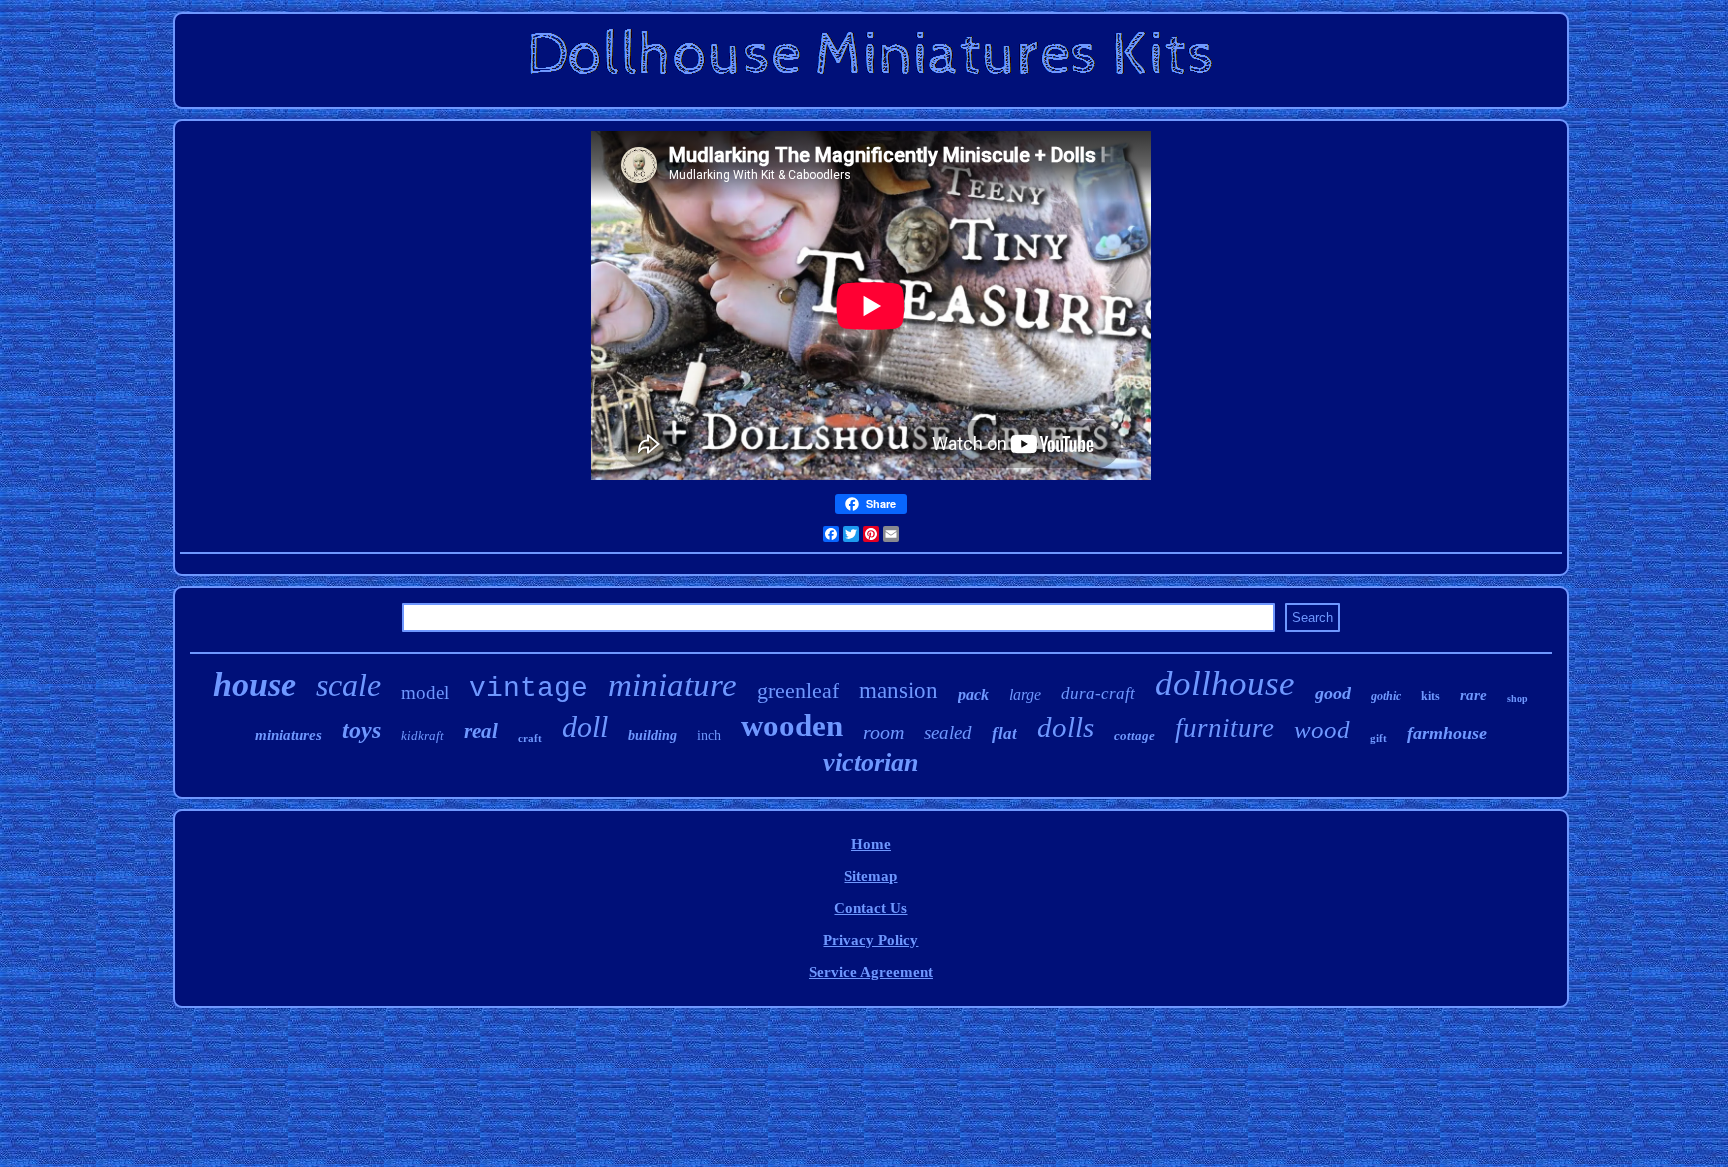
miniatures (288, 735)
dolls (1065, 727)
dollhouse (1225, 683)
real (481, 731)
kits (1430, 696)
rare (1473, 695)
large (1025, 694)
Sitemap (870, 876)
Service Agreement (871, 972)
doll (585, 726)
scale (348, 685)
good (1333, 693)
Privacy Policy (870, 940)
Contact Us (870, 908)
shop (1517, 698)
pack (973, 694)
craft (530, 738)
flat (1004, 733)
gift (1378, 738)
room (883, 732)
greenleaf (798, 690)
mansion (898, 690)
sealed (948, 732)
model (425, 692)
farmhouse (1447, 733)
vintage (528, 688)
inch (709, 735)
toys (361, 730)
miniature (672, 685)
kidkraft (422, 735)
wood (1322, 729)
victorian (870, 762)
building (652, 735)
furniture (1224, 728)
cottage (1134, 735)
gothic (1386, 696)
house (254, 684)
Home (871, 844)
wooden (792, 725)
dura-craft (1098, 693)
